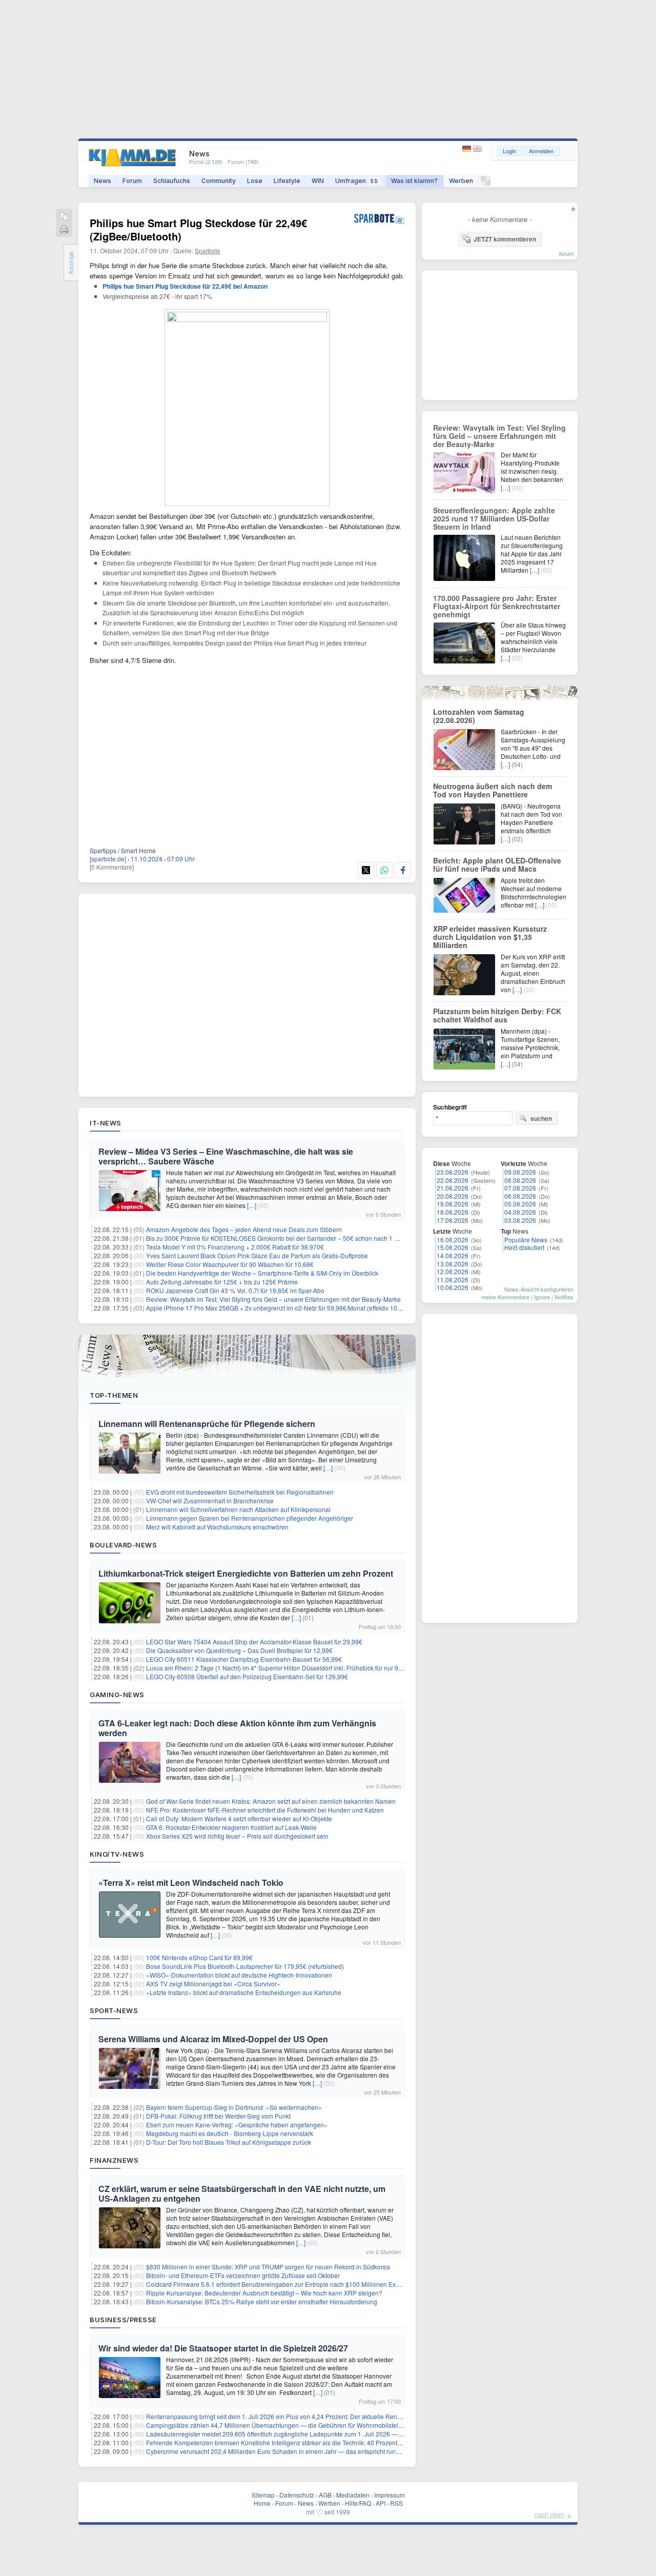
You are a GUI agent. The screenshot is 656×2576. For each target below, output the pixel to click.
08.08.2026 (520, 1180)
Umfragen (357, 181)
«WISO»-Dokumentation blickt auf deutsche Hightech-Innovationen (239, 1975)
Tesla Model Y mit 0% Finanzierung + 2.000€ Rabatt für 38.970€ (235, 1247)
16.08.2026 (453, 1240)
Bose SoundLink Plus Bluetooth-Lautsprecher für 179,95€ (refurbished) (245, 1966)
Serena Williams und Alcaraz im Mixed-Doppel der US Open (213, 2039)
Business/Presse (123, 2320)
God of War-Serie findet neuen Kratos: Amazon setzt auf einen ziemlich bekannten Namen (271, 1801)
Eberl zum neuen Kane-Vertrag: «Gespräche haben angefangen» (237, 2125)
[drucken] (64, 230)
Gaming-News (117, 1695)
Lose (255, 181)
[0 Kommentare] (112, 867)
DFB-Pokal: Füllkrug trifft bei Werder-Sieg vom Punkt (218, 2116)
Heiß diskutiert (524, 1247)
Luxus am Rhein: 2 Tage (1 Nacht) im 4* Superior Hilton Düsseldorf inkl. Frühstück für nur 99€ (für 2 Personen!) (300, 1668)
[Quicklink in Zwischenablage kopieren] (64, 217)
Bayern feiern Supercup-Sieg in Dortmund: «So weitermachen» (234, 2107)
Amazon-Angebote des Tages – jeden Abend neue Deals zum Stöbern (244, 1229)
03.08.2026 (520, 1220)
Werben (461, 181)
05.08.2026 (520, 1204)
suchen (541, 1118)
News (102, 181)
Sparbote (208, 250)
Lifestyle (287, 181)
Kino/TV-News (117, 1854)
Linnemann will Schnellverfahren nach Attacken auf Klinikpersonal (238, 1509)
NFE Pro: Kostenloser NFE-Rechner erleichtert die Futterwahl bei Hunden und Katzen (265, 1810)
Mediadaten (353, 2495)
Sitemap (263, 2495)
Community (219, 181)
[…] (252, 1205)
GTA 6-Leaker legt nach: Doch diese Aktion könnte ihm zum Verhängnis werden (237, 1728)
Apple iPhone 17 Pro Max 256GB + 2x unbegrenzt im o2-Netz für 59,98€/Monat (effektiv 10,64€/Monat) (288, 1308)
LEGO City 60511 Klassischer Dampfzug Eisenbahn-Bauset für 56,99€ (244, 1659)
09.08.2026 (520, 1172)
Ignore (542, 1297)
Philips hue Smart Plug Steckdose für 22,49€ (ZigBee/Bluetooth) (198, 229)
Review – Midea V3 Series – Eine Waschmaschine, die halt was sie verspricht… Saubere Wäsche (226, 1156)
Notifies (564, 1297)
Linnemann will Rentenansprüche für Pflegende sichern (207, 1424)
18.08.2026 (453, 1212)
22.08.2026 (453, 1180)
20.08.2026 (453, 1196)
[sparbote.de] (108, 859)
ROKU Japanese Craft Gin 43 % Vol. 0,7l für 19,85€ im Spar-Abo (235, 1290)
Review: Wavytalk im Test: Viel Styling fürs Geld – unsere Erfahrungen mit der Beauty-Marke (273, 1299)
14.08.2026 (453, 1255)
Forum (132, 181)
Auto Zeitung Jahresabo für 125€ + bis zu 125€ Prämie (222, 1282)
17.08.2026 (453, 1220)
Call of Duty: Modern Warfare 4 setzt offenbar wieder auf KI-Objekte (239, 1818)
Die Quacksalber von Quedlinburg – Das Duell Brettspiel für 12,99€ (239, 1650)
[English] (477, 149)
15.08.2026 (453, 1247)
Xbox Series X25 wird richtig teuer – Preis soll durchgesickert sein (237, 1836)
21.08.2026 (453, 1188)
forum (566, 253)
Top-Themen (114, 1395)
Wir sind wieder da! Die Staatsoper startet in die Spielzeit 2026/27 (223, 2348)
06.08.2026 (520, 1196)
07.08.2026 (520, 1188)
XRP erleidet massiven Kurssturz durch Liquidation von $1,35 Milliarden (490, 937)
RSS (396, 2503)
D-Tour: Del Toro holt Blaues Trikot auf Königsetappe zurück (229, 2142)
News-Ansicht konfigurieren (539, 1289)
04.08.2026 (520, 1212)
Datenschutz (297, 2495)
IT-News (106, 1123)
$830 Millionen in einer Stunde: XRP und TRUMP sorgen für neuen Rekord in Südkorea (268, 2267)
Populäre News (526, 1240)
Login (509, 151)
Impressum (389, 2495)
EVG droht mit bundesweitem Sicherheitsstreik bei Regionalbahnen (240, 1492)
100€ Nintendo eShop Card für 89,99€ (199, 1957)
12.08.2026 (453, 1271)
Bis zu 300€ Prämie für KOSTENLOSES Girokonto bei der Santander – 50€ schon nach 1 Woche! (281, 1238)
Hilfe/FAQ (358, 2503)
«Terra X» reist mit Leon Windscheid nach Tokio (191, 1883)
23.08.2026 (453, 1172)
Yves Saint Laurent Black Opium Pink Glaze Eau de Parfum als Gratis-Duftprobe (257, 1255)
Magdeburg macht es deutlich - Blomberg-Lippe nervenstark (230, 2133)
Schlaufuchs (172, 181)
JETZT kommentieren (505, 239)
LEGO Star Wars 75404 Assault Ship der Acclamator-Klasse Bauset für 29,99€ (254, 1642)
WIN (318, 181)
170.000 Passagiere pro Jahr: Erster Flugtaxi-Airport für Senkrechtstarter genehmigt (497, 606)
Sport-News (114, 2010)
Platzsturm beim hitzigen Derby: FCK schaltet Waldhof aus (497, 1015)
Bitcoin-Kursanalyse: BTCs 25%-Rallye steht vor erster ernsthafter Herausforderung (262, 2301)
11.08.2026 (453, 1280)
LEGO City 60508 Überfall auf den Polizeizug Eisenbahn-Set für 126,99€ (247, 1676)
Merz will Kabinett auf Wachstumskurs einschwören (217, 1527)
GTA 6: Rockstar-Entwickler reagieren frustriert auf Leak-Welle (231, 1827)
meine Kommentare (505, 1297)
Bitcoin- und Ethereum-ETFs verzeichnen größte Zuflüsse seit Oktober (243, 2275)
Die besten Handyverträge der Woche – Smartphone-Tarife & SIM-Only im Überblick (262, 1273)
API (381, 2503)
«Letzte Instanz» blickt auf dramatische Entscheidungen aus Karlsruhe (244, 1992)
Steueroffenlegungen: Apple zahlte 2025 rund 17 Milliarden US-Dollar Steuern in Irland (494, 518)
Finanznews (114, 2160)
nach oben (549, 2514)
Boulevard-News (123, 1545)
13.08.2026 (453, 1264)
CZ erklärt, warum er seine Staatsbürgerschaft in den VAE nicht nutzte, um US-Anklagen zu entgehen (242, 2193)
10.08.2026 (453, 1287)
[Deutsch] (468, 149)
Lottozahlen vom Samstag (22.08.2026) (479, 716)
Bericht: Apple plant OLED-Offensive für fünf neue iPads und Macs (497, 864)
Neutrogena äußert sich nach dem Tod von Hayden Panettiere (493, 790)
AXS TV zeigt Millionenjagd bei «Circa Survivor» (213, 1984)
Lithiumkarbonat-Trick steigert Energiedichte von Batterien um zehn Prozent (246, 1573)
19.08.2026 (453, 1204)
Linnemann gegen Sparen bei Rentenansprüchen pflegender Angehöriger (250, 1518)
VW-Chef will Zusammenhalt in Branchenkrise (210, 1501)
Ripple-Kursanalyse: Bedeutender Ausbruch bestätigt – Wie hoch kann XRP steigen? (264, 2293)
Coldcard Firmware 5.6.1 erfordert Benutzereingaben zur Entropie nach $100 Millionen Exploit (277, 2284)
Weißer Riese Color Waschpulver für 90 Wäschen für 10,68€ (230, 1264)
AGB (325, 2495)
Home (262, 2503)
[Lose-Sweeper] (486, 183)
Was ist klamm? (414, 181)
